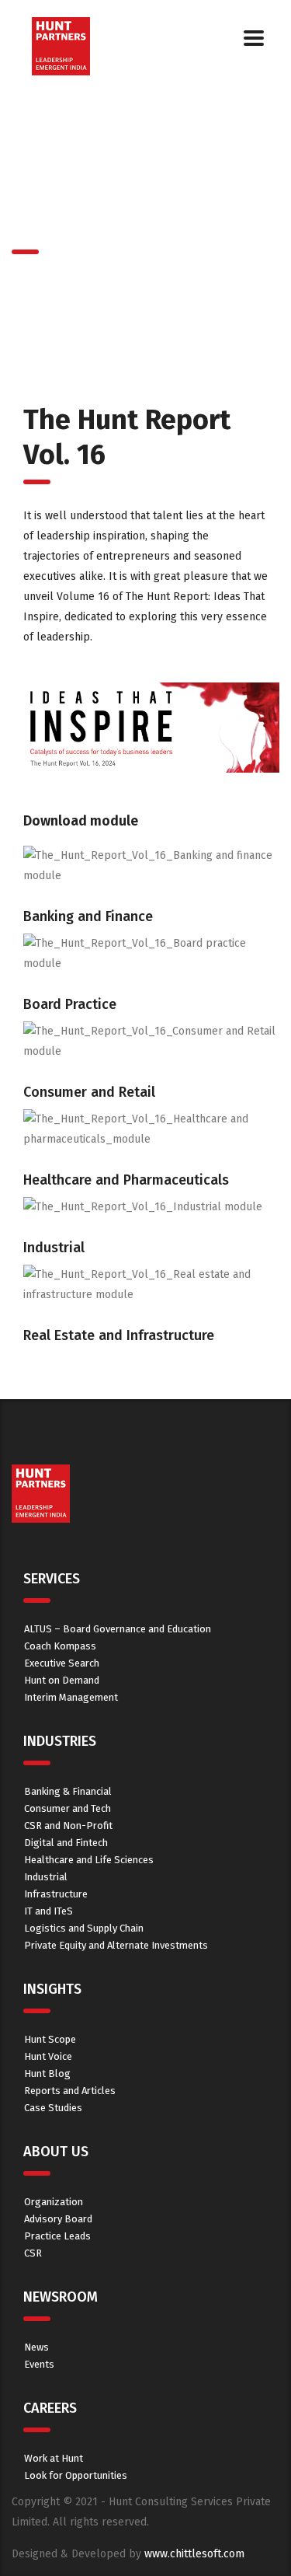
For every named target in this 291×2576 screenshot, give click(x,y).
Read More (151, 1227)
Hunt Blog (47, 2073)
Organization (54, 2202)
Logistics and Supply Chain (84, 1928)
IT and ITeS (48, 1911)
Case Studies (53, 2108)
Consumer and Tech (68, 1808)
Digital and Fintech (66, 1843)
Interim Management (71, 1697)
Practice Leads (57, 2236)
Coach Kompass (60, 1646)
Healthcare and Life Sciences (89, 1860)
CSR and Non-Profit (68, 1826)
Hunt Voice (48, 2056)
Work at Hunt (54, 2458)
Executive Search (62, 1663)
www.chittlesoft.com (194, 2554)
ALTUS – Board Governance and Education (118, 1629)
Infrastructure (56, 1894)
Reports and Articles (70, 2091)
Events (39, 2364)
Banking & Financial (68, 1791)
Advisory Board (58, 2219)
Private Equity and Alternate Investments (116, 1945)
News (36, 2347)
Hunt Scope (50, 2039)
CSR (33, 2253)
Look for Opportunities (76, 2475)
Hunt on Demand (62, 1680)
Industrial (46, 1877)
